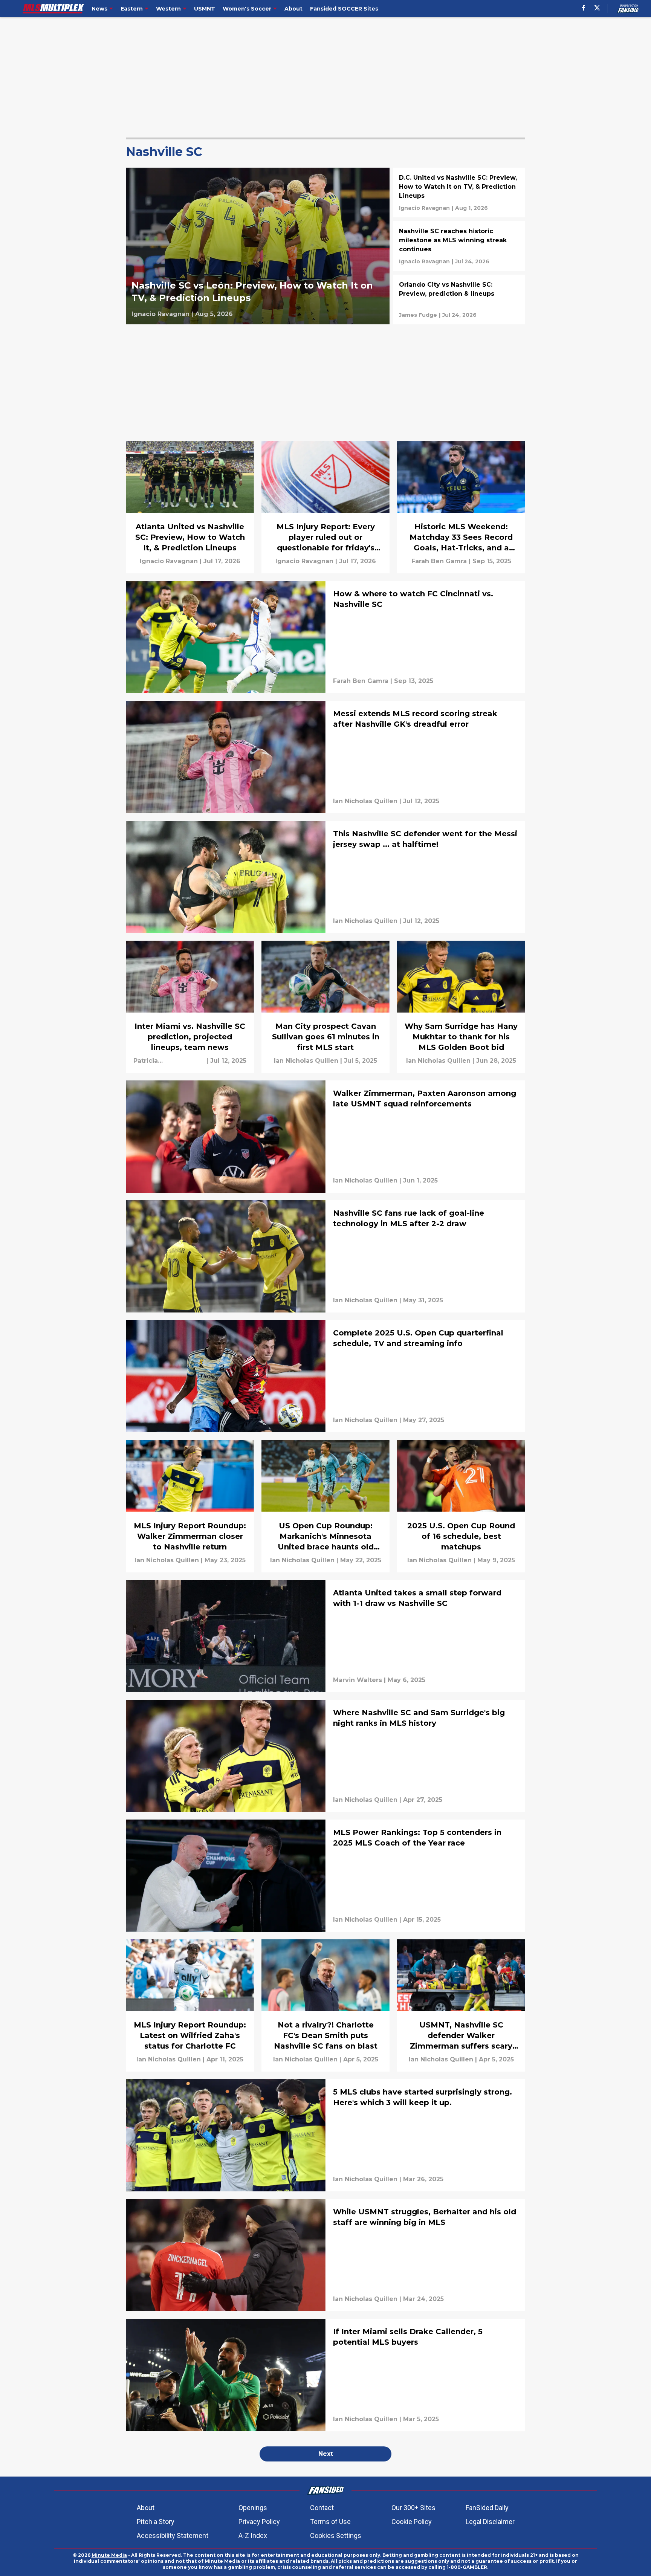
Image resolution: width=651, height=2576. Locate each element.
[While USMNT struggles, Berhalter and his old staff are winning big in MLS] (325, 2255)
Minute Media (109, 2555)
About (146, 2508)
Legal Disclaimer (490, 2522)
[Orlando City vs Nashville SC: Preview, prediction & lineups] (459, 299)
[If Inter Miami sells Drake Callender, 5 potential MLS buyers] (325, 2375)
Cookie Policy (412, 2522)
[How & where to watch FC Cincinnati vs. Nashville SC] (325, 637)
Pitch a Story (156, 2522)
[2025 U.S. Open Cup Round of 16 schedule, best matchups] (461, 1506)
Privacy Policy (259, 2522)
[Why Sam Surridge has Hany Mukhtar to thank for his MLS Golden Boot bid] (461, 1007)
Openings (253, 2508)
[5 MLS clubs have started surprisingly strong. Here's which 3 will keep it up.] (325, 2135)
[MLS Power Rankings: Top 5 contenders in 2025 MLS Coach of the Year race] (325, 1876)
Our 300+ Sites (413, 2508)
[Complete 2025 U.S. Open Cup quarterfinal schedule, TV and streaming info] (325, 1376)
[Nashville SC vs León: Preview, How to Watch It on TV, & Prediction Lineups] (258, 246)
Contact (322, 2508)
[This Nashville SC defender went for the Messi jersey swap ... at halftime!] (325, 877)
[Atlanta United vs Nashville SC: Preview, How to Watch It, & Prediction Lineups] (190, 507)
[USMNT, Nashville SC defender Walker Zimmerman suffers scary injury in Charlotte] (461, 2005)
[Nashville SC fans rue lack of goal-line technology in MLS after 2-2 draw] (325, 1256)
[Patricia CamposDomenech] (169, 1061)
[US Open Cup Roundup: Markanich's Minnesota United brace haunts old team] (325, 1506)
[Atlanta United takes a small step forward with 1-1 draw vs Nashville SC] (325, 1636)
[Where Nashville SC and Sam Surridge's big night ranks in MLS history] (325, 1756)
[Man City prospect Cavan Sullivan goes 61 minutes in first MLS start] (325, 1007)
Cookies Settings (336, 2536)
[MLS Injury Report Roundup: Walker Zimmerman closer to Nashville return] (190, 1506)
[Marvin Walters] (358, 1680)
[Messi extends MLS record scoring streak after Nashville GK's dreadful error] (325, 757)
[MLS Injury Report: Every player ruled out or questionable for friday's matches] (325, 507)
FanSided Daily (487, 2508)
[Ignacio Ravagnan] (160, 314)
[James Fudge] (418, 315)
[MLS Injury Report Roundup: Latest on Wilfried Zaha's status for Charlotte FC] (190, 2005)
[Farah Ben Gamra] (439, 561)
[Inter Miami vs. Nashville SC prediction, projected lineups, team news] (190, 1007)
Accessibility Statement (173, 2536)
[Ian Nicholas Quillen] (365, 801)
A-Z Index (253, 2536)
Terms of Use (330, 2522)
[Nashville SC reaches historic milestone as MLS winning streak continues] (459, 246)
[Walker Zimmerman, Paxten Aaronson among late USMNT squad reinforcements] (325, 1137)
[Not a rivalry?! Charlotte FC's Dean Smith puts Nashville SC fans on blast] (325, 2005)
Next (326, 2454)
